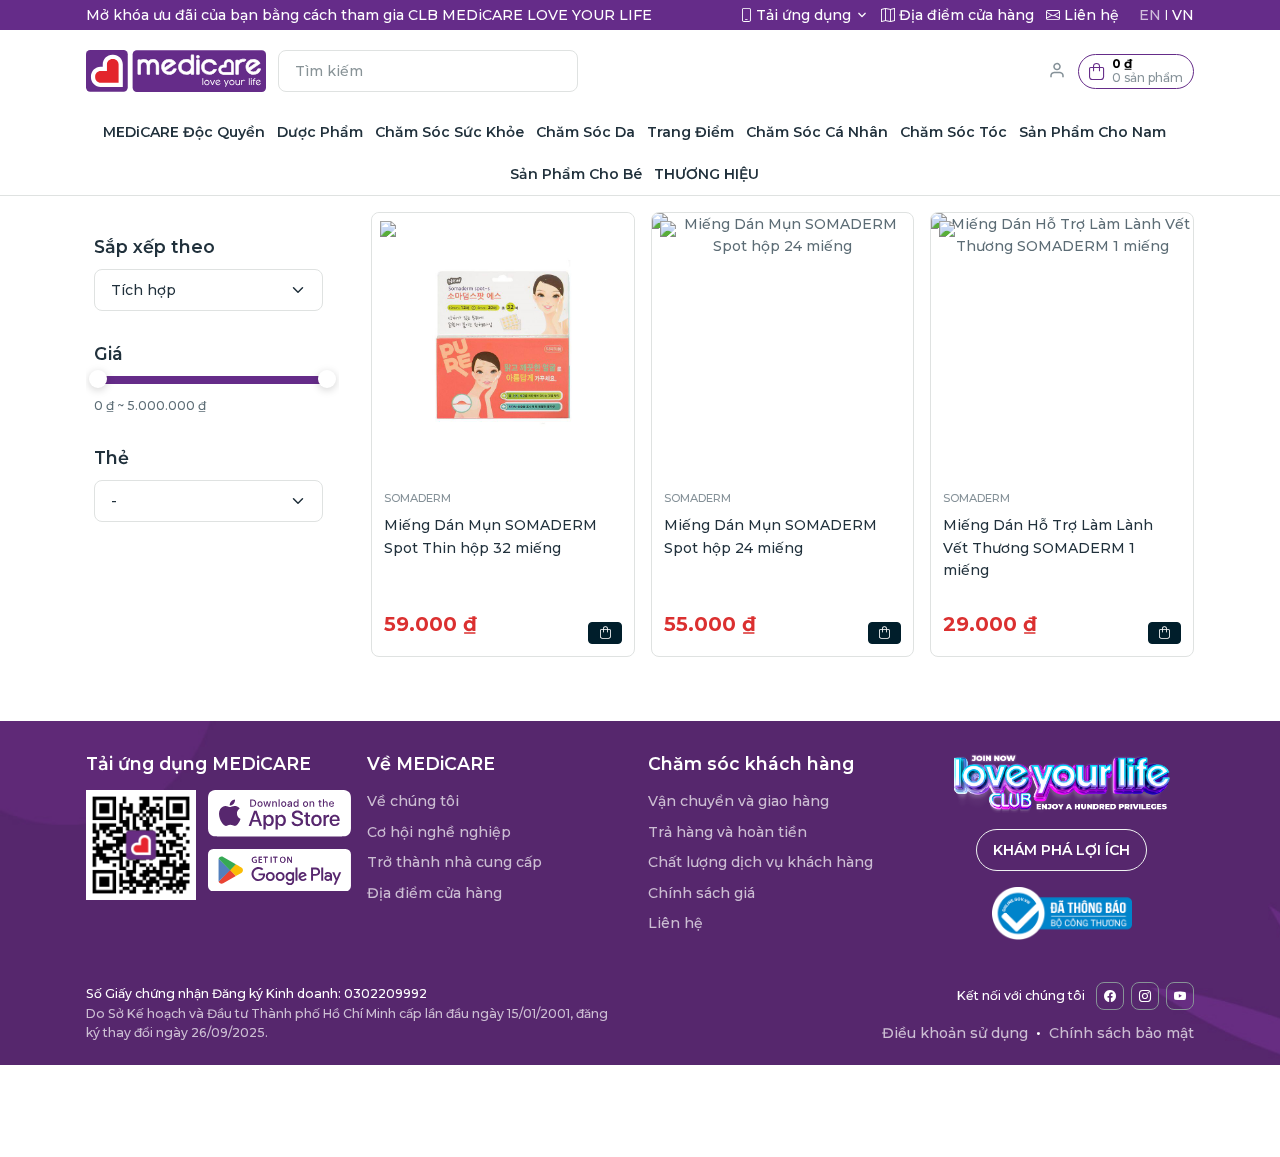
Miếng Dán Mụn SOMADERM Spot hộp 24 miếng (770, 536)
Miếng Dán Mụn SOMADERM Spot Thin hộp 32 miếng (490, 536)
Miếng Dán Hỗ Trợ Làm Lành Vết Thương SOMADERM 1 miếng (1048, 547)
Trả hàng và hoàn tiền (727, 832)
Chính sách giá (701, 893)
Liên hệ (675, 923)
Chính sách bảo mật (1121, 1033)
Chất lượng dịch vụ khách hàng (760, 862)
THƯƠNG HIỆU (706, 174)
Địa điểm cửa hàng (434, 893)
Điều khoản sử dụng (955, 1033)
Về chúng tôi (413, 801)
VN (1183, 15)
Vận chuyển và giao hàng (738, 801)
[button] (1136, 71)
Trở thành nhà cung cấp (454, 862)
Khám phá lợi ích (1061, 850)
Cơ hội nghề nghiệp (439, 832)
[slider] (98, 379)
